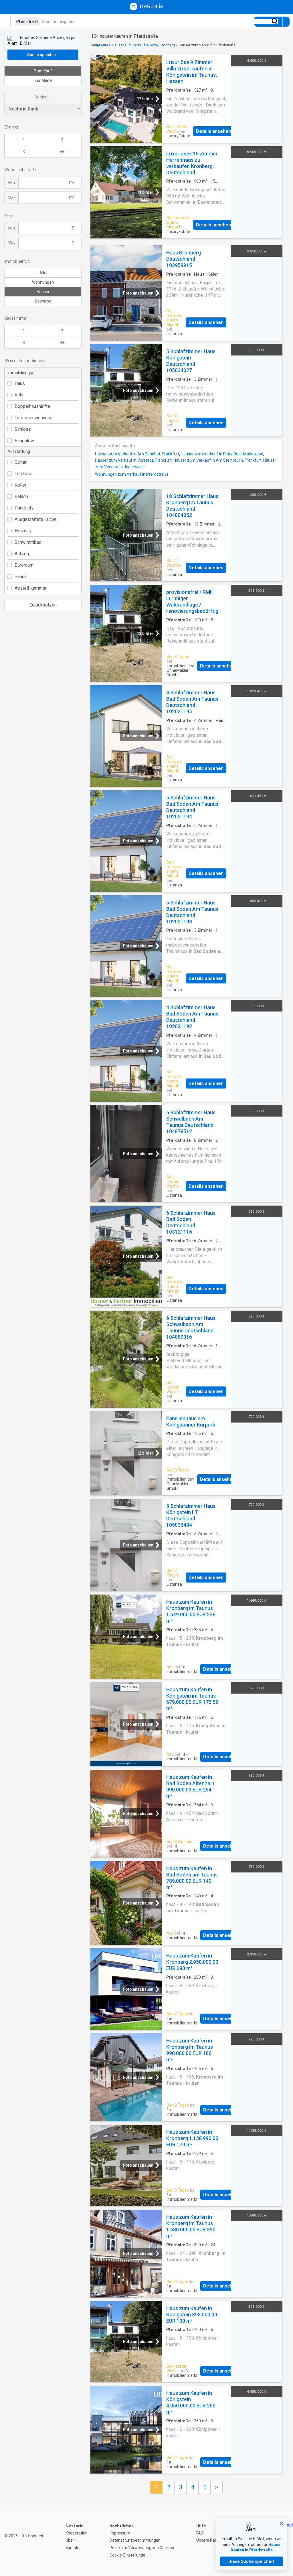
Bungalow (24, 441)
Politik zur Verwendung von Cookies (142, 2548)
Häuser (43, 292)
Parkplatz (24, 508)
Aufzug (22, 554)
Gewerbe (43, 301)
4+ (62, 152)
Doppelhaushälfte (32, 406)
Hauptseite (99, 45)
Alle (43, 273)
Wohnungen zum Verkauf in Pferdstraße (132, 474)
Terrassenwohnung (33, 418)
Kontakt (73, 2548)
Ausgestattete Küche (36, 519)
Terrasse (23, 474)
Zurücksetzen (43, 605)
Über (70, 2540)
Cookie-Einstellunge (127, 2555)
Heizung (23, 531)
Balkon (21, 496)
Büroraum (24, 565)
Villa (19, 395)
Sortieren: (43, 97)
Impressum (120, 2533)
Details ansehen (213, 131)
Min (12, 183)
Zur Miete (43, 80)
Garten (21, 462)
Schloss (23, 429)
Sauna (21, 577)
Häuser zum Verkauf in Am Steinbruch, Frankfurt (217, 460)
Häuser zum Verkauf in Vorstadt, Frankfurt (133, 460)
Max (12, 197)
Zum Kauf (43, 71)
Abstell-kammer (31, 588)
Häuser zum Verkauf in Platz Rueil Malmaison (222, 454)
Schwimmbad (28, 542)
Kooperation (77, 2533)
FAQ (200, 2533)
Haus (20, 383)
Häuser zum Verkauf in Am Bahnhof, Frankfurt (137, 454)
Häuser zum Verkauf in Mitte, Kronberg (143, 45)
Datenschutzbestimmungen (135, 2540)
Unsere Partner (210, 2540)
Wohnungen (43, 282)
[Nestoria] (146, 9)
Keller (20, 485)
